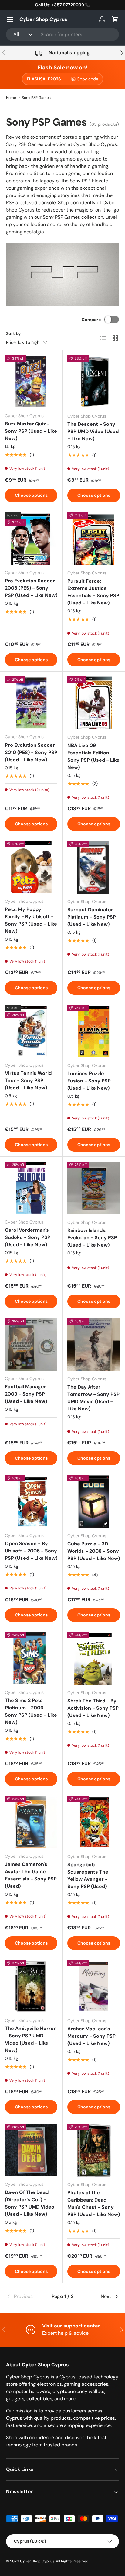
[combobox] (62, 34)
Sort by (14, 333)
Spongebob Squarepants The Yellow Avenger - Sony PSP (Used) (88, 1875)
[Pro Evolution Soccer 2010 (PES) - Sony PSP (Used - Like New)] (31, 703)
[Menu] (10, 19)
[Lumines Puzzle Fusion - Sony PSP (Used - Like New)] (94, 1031)
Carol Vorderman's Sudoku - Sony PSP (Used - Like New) (28, 1237)
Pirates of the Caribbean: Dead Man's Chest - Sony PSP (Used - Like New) (94, 2204)
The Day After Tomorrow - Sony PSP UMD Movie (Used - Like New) (93, 1398)
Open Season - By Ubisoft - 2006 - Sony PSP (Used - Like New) (31, 1551)
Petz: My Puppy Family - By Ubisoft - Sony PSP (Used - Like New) (31, 920)
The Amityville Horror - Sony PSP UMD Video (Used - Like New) (30, 2039)
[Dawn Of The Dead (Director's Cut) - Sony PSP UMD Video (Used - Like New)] (31, 2150)
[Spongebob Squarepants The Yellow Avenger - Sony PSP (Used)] (94, 1822)
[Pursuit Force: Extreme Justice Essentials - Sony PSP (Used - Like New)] (94, 539)
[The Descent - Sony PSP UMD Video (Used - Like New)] (94, 382)
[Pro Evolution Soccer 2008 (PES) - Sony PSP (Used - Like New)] (31, 538)
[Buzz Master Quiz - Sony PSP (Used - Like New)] (31, 382)
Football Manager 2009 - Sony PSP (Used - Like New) (26, 1394)
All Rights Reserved (72, 2561)
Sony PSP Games (36, 98)
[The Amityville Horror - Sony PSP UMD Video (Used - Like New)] (31, 1986)
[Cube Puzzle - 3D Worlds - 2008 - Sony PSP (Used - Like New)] (94, 1501)
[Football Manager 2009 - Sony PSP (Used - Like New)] (31, 1344)
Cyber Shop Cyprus (37, 2561)
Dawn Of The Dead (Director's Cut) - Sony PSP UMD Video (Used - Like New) (30, 2203)
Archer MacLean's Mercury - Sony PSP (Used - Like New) (91, 2036)
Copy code (88, 79)
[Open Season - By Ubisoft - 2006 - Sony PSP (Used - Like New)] (31, 1501)
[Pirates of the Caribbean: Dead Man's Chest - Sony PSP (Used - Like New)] (94, 2150)
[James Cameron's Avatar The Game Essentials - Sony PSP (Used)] (31, 1822)
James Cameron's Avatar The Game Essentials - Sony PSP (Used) (31, 1875)
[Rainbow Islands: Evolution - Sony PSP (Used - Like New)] (94, 1188)
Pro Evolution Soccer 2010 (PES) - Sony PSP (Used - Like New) (31, 752)
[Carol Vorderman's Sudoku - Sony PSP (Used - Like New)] (31, 1188)
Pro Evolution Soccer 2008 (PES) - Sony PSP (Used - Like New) (31, 588)
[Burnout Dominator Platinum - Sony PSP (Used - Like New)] (94, 867)
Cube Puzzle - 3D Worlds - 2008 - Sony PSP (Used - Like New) (94, 1551)
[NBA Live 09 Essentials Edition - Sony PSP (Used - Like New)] (94, 703)
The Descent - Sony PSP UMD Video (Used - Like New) (93, 431)
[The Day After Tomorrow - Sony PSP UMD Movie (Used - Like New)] (94, 1345)
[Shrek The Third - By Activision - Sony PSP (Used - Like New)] (94, 1658)
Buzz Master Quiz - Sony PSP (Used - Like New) (31, 431)
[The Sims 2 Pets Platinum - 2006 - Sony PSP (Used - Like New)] (31, 1658)
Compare (91, 320)
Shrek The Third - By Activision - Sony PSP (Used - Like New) (93, 1708)
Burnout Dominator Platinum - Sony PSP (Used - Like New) (92, 917)
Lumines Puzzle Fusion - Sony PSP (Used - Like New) (89, 1081)
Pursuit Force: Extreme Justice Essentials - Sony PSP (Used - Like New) (93, 592)
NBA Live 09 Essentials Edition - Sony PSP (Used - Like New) (93, 756)
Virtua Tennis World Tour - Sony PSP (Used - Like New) (28, 1080)
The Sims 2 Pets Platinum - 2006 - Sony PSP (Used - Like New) (31, 1711)
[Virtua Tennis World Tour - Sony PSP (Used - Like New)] (31, 1031)
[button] (115, 19)
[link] (25, 2297)
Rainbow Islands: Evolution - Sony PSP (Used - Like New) (92, 1238)
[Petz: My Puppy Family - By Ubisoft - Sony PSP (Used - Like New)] (31, 867)
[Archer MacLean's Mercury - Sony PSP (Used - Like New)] (94, 1986)
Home (11, 98)
